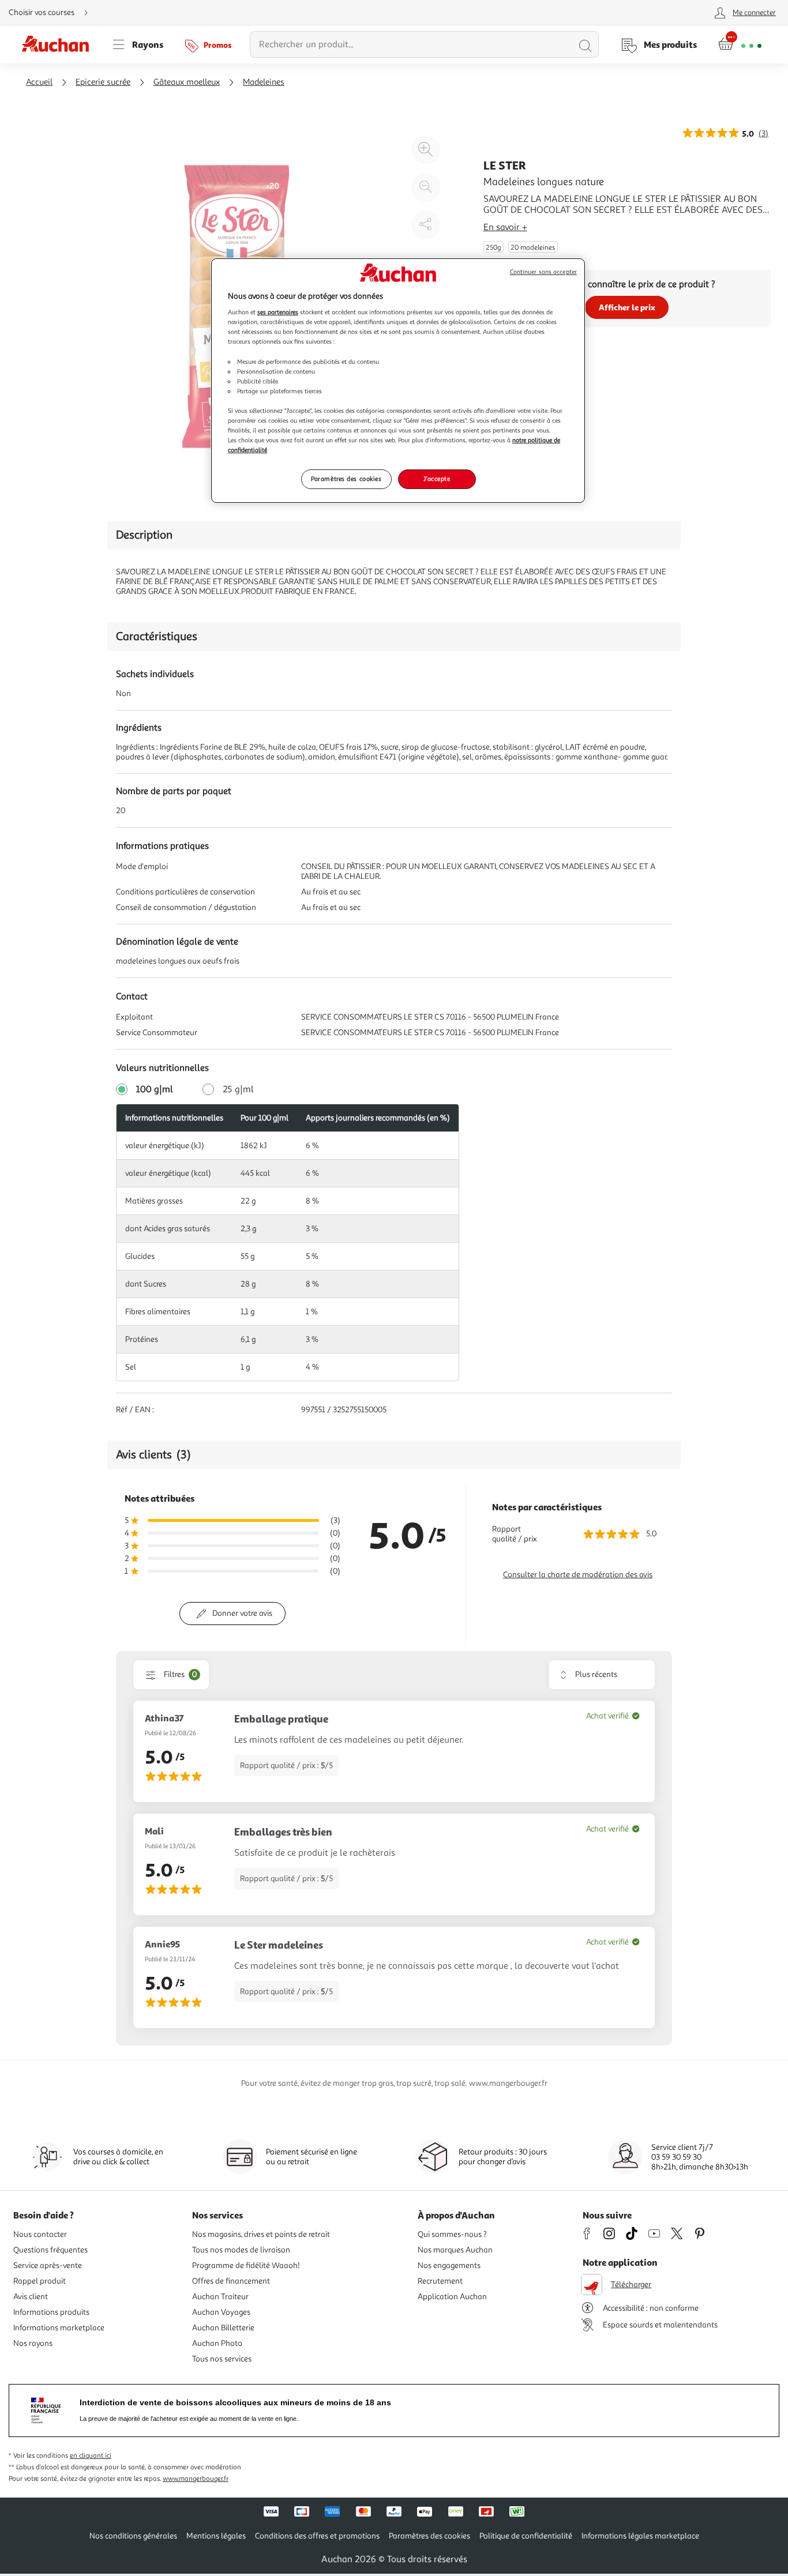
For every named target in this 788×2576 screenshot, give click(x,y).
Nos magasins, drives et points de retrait (261, 2234)
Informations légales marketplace (640, 2536)
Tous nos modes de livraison (241, 2250)
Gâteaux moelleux (187, 82)
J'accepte (437, 479)
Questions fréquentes (50, 2250)
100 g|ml (155, 1089)
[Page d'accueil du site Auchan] (59, 44)
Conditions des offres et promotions (317, 2536)
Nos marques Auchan (455, 2250)
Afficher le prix (627, 307)
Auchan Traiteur (220, 2297)
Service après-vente (48, 2265)
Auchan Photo (217, 2343)
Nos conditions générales (133, 2536)
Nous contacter (40, 2234)
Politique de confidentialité (526, 2536)
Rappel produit (40, 2281)
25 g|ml (238, 1089)
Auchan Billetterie (223, 2328)
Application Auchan (452, 2297)
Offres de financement (231, 2281)
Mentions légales (216, 2536)
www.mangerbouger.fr (196, 2479)
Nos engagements (449, 2265)
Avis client (31, 2297)
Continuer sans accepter (543, 272)
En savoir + (505, 227)
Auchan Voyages (221, 2312)
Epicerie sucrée (103, 82)
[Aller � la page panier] (740, 44)
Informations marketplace (59, 2328)
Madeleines (264, 82)
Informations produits (51, 2312)
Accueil (39, 82)
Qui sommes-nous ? (452, 2234)
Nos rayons (33, 2343)
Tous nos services (222, 2359)
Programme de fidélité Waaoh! (246, 2265)
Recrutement (440, 2281)
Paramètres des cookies (346, 479)
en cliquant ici (91, 2456)
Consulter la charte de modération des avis (578, 1575)
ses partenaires (278, 312)
